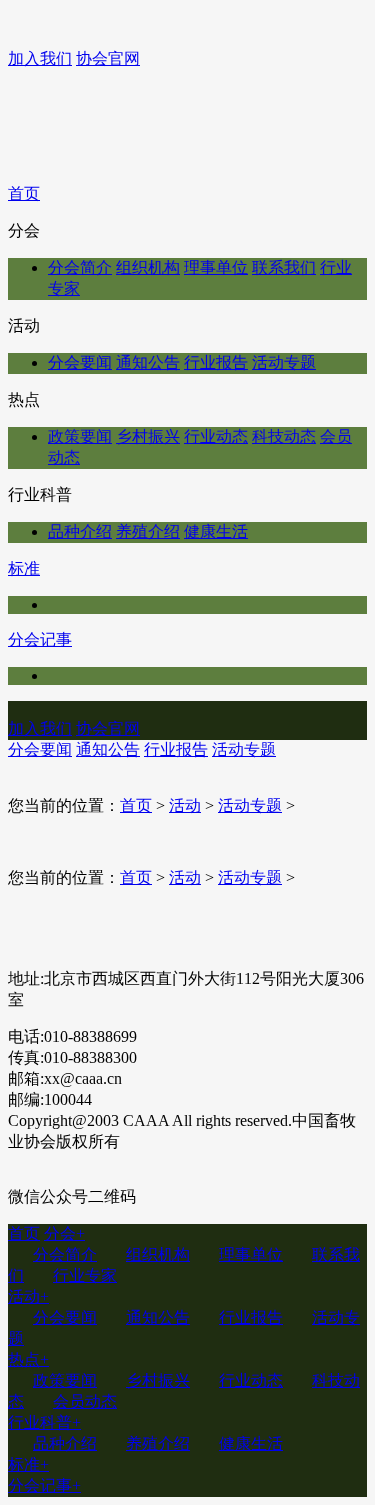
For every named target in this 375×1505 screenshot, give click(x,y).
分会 (64, 1233)
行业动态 (216, 436)
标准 (24, 568)
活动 (185, 805)
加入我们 (40, 58)
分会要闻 (80, 362)
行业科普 (44, 1422)
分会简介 (80, 267)
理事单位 (216, 267)
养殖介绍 (148, 531)
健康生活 (216, 531)
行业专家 (85, 1275)
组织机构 (148, 267)
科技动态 (284, 436)
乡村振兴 (148, 436)
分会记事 (40, 639)
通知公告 (148, 362)
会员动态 (85, 1401)
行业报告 (216, 362)
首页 (24, 193)
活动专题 (284, 362)
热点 (28, 1359)
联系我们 (284, 267)
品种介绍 (80, 531)
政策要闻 (80, 436)
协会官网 (108, 58)
